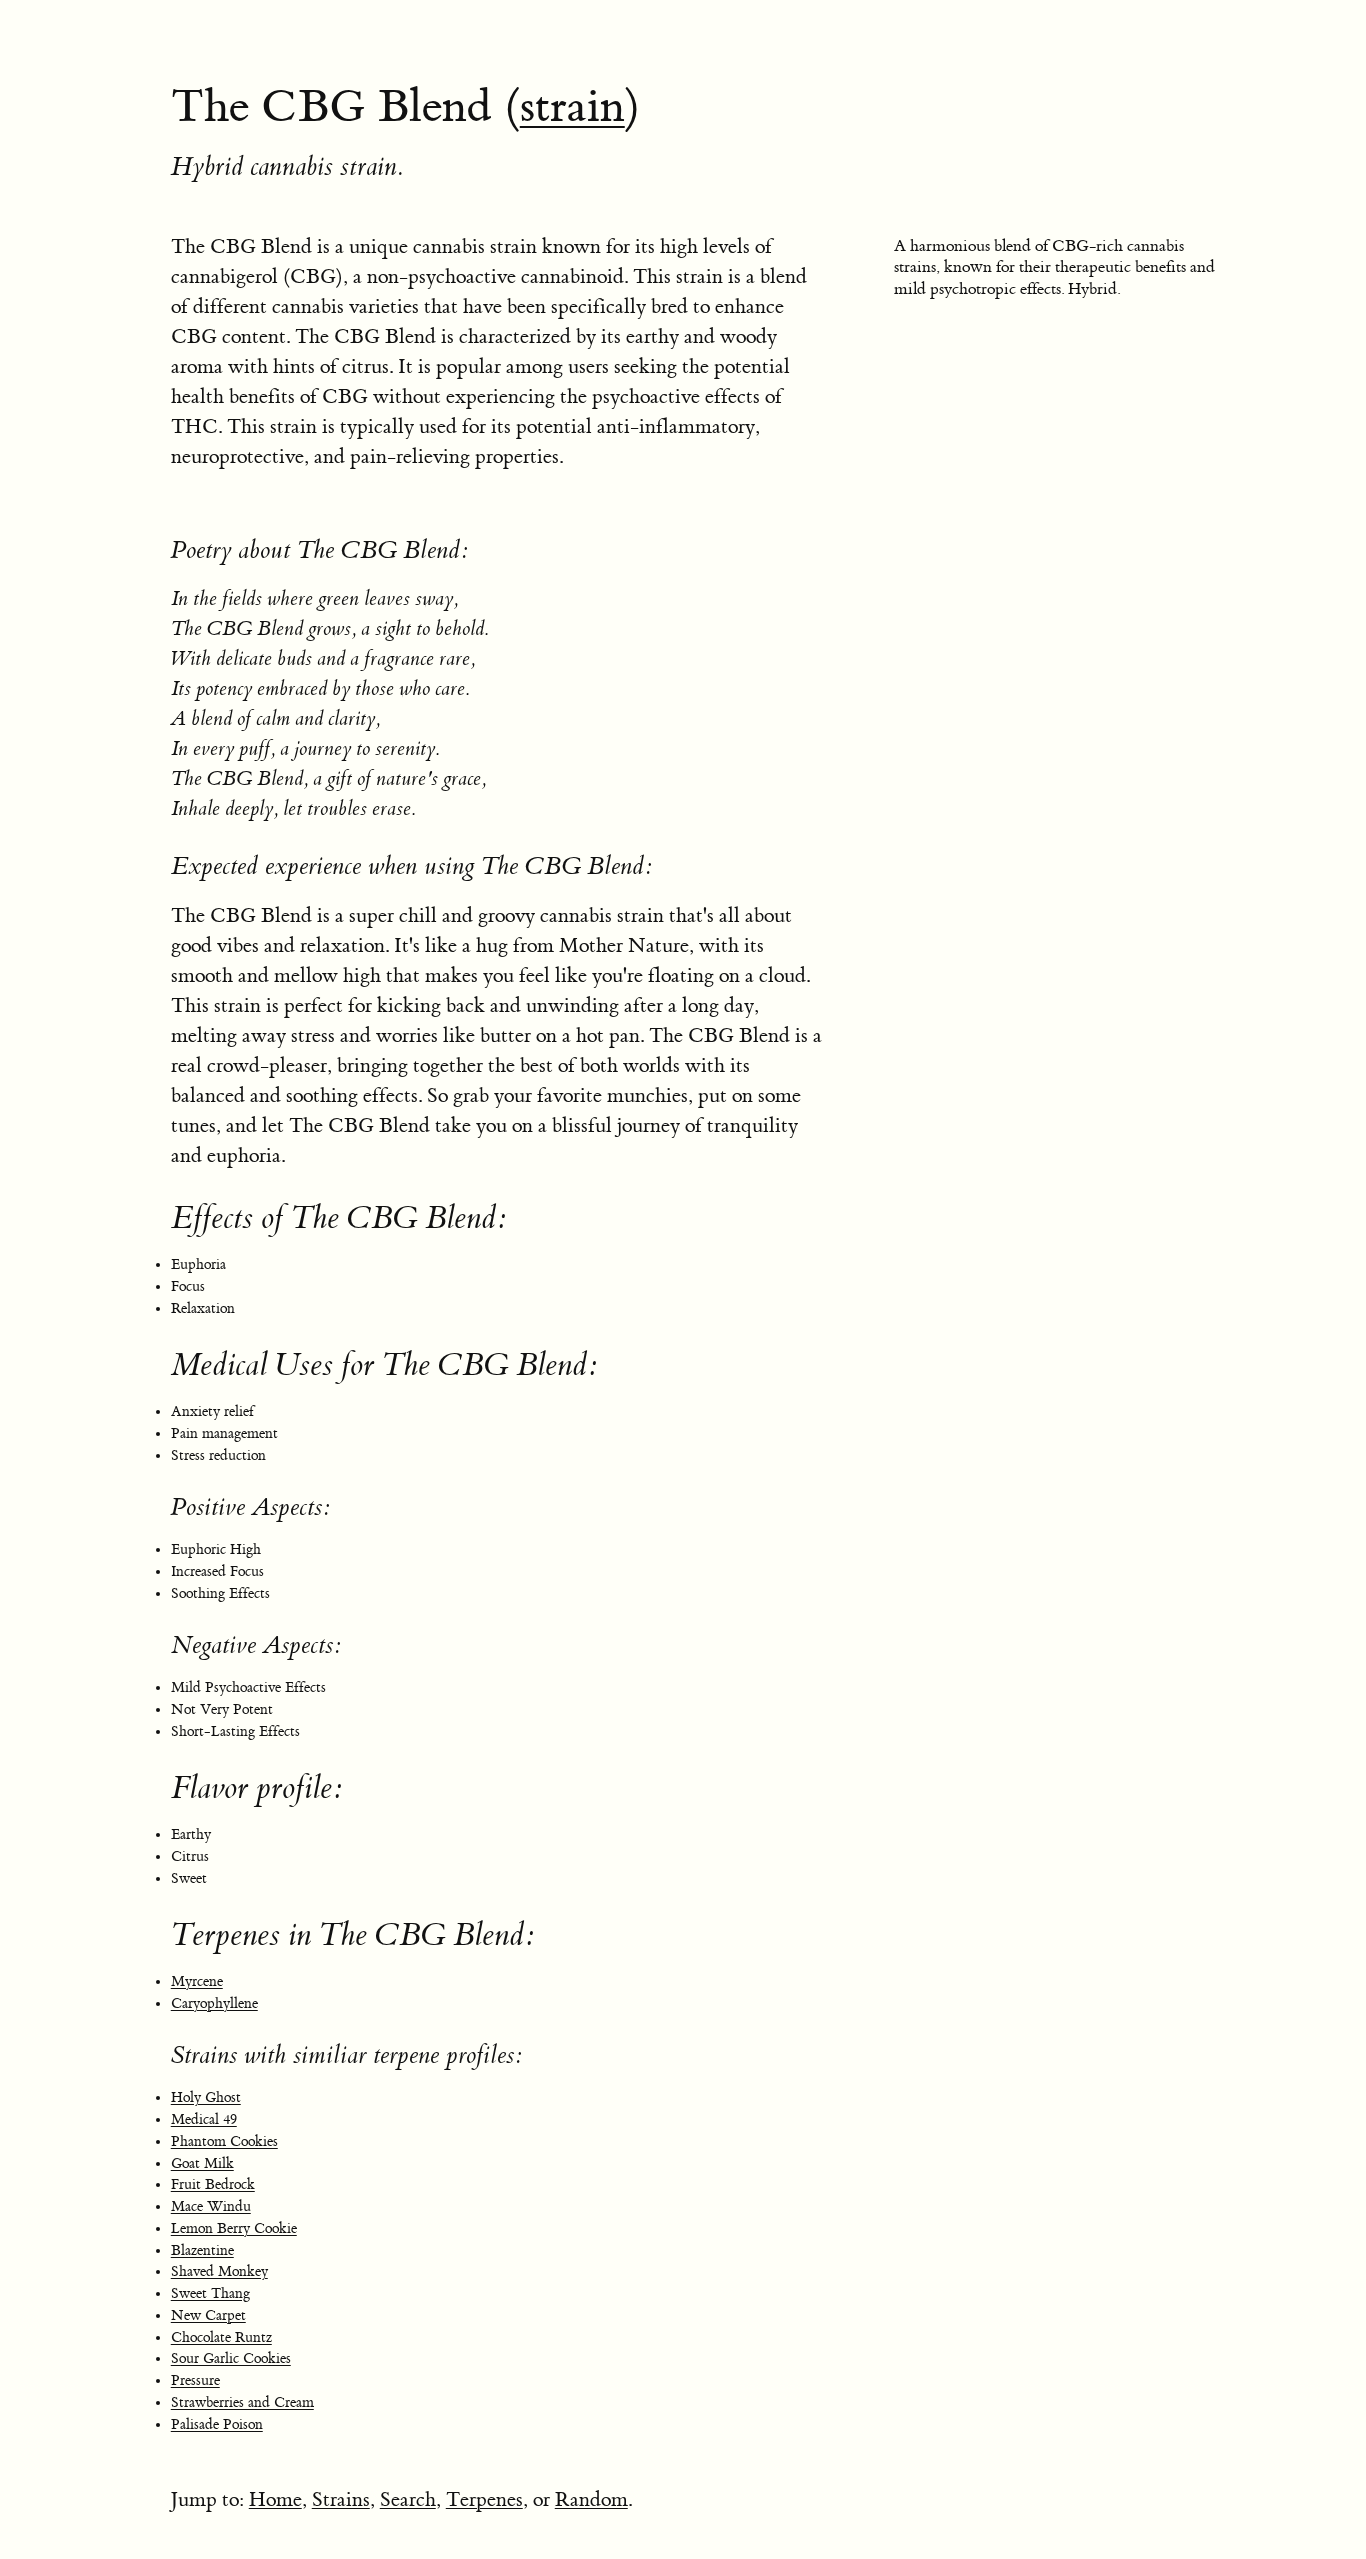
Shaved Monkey (219, 2272)
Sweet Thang (210, 2294)
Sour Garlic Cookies (231, 2359)
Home (275, 2499)
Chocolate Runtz (221, 2338)
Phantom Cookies (224, 2142)
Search (408, 2499)
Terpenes (484, 2499)
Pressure (195, 2381)
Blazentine (202, 2251)
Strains (341, 2499)
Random (591, 2499)
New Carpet (208, 2316)
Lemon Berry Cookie (234, 2229)
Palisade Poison (217, 2425)
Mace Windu (211, 2207)
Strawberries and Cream (242, 2403)
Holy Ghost (206, 2098)
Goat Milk (202, 2164)
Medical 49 (204, 2120)
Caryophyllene (214, 2004)
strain (572, 107)
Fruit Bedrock (213, 2185)
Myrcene (197, 1982)
